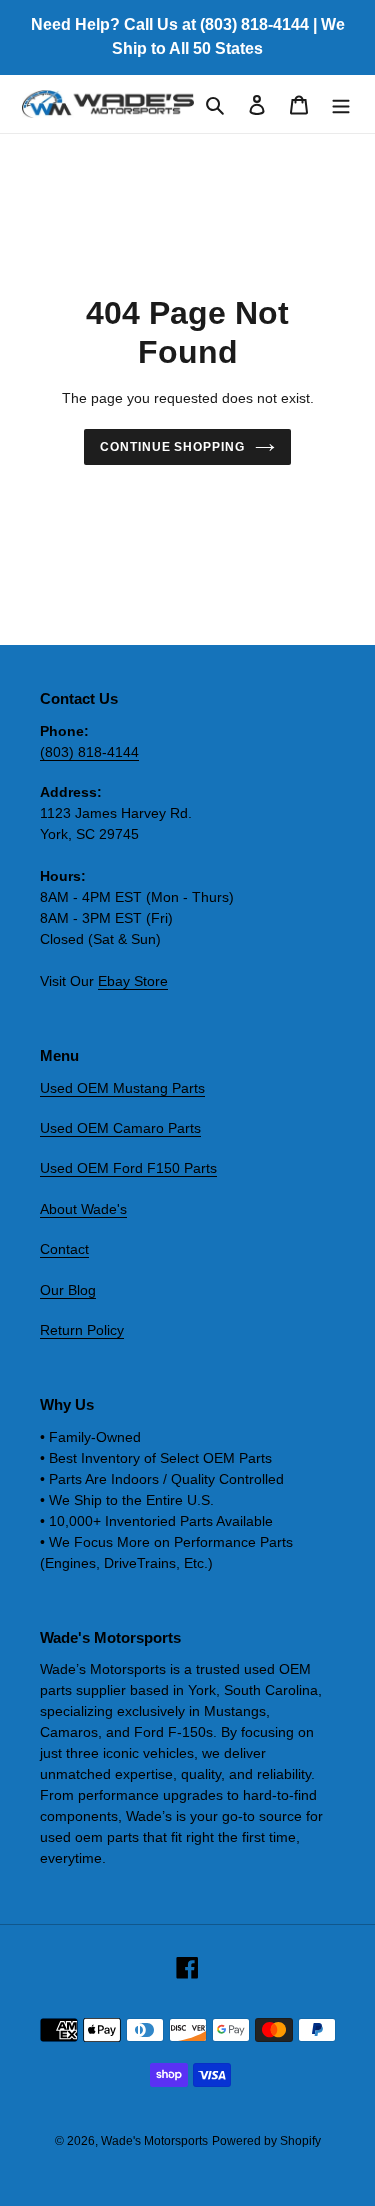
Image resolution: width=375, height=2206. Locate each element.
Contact (64, 1249)
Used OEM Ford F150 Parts (128, 1168)
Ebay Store (133, 981)
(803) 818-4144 (89, 752)
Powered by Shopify (266, 2141)
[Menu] (341, 104)
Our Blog (68, 1290)
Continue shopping (173, 447)
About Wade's (83, 1209)
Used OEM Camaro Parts (120, 1128)
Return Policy (82, 1330)
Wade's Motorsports (154, 2141)
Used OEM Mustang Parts (122, 1088)
